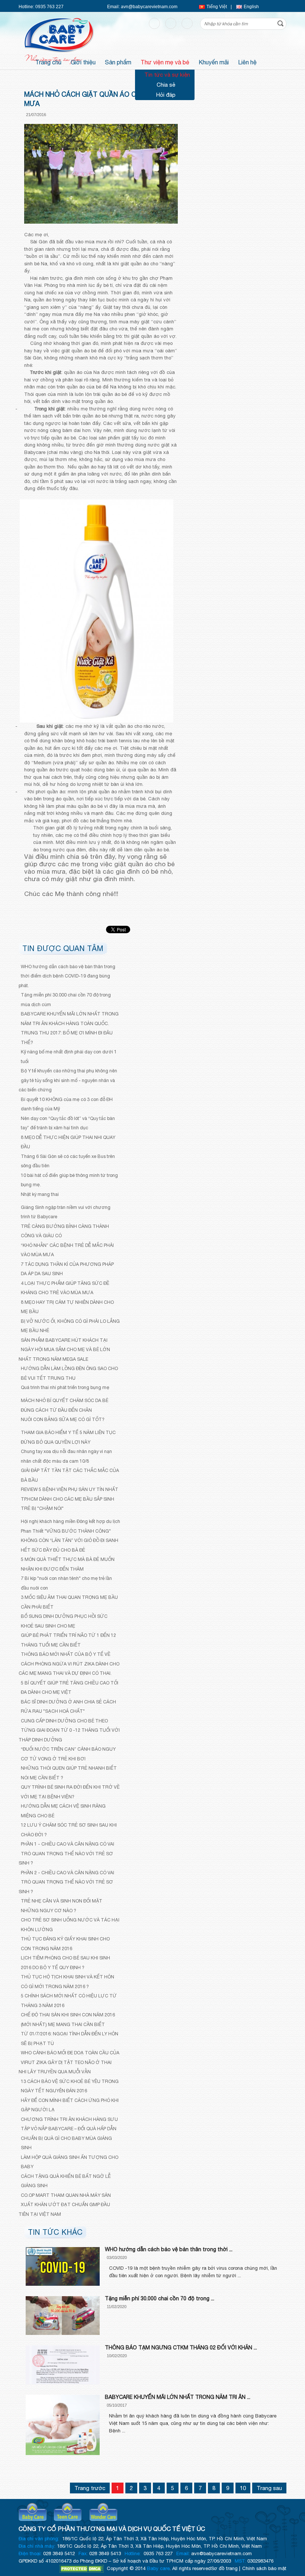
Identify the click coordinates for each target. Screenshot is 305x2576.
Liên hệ (249, 61)
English (251, 7)
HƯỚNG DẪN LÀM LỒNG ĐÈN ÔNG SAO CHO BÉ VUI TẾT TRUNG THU (69, 1373)
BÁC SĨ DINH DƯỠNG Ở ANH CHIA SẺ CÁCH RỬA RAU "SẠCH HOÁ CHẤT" (68, 1707)
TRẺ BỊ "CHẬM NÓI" (42, 1508)
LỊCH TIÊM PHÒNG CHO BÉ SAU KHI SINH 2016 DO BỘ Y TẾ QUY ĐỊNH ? (65, 1963)
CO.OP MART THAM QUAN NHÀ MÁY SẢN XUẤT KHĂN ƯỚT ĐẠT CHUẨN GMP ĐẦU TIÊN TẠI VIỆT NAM (65, 2205)
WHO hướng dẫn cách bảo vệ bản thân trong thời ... (169, 2249)
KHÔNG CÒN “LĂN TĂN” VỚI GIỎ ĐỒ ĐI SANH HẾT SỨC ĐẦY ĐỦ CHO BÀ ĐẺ (70, 1545)
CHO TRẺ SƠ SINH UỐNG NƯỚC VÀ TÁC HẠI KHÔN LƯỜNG (70, 1925)
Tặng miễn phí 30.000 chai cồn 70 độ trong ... (160, 2298)
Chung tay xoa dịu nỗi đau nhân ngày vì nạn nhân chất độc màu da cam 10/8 (66, 1456)
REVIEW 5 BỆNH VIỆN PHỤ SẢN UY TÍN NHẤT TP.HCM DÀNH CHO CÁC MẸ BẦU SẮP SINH (70, 1494)
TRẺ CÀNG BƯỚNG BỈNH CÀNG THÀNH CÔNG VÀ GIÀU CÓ (65, 1231)
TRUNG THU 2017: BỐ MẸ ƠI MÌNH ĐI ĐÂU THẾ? (67, 1038)
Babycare (33, 2514)
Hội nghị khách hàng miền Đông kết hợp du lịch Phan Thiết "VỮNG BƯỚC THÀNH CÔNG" (70, 1526)
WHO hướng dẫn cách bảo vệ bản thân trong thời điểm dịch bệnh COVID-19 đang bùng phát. (67, 976)
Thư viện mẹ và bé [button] (167, 61)
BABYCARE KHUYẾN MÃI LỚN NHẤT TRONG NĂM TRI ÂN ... (178, 2397)
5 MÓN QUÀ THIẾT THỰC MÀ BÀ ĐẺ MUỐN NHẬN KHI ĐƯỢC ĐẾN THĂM (68, 1564)
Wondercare (103, 2514)
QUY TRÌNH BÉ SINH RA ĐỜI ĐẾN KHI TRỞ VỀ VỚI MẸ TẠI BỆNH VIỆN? (70, 1792)
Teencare (68, 2514)
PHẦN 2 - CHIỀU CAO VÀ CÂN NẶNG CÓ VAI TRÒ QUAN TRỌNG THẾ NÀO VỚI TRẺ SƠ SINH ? (66, 1882)
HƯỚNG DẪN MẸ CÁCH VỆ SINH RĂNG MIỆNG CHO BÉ (63, 1811)
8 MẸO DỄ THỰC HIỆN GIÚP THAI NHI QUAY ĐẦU (68, 1142)
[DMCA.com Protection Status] (81, 2569)
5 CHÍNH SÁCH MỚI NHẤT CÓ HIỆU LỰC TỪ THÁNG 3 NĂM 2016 (69, 2001)
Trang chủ (50, 61)
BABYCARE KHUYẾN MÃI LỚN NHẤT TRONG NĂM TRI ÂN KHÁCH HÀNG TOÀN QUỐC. (70, 1019)
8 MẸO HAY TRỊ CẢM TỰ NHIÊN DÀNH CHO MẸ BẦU (67, 1307)
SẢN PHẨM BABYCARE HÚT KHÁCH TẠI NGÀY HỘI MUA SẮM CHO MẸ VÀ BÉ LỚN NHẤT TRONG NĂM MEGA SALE (64, 1350)
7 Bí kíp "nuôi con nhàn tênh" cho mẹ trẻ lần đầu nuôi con (66, 1583)
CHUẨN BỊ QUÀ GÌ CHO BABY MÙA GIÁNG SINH (66, 2143)
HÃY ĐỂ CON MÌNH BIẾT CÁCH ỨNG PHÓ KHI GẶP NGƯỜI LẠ (70, 2105)
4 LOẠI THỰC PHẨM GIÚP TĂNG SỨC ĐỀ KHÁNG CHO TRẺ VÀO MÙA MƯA (65, 1288)
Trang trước (90, 2488)
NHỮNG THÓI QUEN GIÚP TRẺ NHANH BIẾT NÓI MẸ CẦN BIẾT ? (69, 1773)
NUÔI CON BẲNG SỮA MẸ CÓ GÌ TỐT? (63, 1419)
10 (243, 2488)
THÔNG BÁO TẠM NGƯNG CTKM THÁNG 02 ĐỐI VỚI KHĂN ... (181, 2348)
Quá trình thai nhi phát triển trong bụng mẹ (65, 1387)
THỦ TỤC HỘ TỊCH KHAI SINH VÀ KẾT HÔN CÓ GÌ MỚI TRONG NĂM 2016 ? (68, 1982)
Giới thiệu (85, 61)
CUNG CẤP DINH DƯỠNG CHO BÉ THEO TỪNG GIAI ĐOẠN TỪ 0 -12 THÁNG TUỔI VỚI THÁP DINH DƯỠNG (69, 1730)
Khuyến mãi (216, 61)
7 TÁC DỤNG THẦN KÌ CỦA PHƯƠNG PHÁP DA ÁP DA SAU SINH (67, 1269)
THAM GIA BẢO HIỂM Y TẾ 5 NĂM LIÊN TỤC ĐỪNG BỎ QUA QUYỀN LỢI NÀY (68, 1437)
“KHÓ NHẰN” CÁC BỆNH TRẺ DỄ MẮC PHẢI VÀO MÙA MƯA (67, 1250)
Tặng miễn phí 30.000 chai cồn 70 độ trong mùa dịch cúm (66, 1000)
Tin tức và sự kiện (167, 75)
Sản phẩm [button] (120, 61)
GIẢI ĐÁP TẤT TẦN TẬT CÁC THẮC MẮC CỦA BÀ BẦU (70, 1475)
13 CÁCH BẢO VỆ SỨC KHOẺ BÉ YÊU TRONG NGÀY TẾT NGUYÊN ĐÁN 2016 (70, 2086)
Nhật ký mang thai (40, 1194)
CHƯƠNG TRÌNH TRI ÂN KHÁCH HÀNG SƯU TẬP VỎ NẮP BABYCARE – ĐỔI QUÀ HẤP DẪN (69, 2124)
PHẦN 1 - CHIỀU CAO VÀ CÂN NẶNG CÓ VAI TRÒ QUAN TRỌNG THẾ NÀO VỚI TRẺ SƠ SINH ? (66, 1853)
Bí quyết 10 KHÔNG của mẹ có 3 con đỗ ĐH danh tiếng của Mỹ (67, 1104)
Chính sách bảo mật (264, 2568)
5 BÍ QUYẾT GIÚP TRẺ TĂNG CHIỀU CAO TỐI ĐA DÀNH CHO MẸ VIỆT (70, 1688)
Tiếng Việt (217, 7)
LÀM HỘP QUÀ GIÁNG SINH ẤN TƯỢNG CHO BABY (70, 2162)
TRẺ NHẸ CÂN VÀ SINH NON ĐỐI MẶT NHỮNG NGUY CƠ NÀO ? (62, 1906)
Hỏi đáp (166, 95)
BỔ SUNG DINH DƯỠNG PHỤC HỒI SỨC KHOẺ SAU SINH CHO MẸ (64, 1621)
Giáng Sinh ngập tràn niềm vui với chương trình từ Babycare (66, 1212)
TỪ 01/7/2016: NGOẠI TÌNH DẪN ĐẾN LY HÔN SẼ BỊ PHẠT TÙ (70, 2039)
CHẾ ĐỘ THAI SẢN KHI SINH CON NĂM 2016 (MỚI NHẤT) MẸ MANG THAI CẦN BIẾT (68, 2020)
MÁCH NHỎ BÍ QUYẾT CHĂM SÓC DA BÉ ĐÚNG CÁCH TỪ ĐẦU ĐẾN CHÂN (65, 1405)
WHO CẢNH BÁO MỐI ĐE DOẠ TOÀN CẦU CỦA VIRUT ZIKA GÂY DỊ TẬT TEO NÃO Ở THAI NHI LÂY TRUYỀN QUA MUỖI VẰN (69, 2062)
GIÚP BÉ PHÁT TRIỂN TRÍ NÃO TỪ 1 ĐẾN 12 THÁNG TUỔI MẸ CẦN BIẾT (68, 1640)
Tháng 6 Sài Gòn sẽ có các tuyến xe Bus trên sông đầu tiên (68, 1161)
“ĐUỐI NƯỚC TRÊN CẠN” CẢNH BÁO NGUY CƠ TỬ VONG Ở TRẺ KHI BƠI (68, 1754)
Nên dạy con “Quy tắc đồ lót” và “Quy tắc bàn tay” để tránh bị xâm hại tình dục (68, 1123)
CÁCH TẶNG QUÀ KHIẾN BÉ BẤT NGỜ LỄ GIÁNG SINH (66, 2181)
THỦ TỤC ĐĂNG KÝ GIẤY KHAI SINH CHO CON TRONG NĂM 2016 (65, 1944)
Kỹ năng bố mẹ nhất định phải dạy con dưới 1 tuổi (69, 1057)
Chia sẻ (166, 85)
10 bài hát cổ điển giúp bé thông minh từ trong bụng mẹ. (69, 1180)
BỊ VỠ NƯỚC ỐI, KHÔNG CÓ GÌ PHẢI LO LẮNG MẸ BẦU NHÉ (70, 1326)
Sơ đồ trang (224, 2568)
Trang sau (269, 2488)
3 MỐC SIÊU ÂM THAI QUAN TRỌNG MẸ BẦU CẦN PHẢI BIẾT (69, 1602)
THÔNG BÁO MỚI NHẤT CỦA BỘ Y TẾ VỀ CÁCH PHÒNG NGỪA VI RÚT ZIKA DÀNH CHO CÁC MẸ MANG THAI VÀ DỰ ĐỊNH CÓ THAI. (69, 1664)
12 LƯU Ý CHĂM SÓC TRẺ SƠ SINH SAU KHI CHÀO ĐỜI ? (69, 1830)
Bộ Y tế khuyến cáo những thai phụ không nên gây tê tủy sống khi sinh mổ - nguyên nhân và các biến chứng (68, 1080)
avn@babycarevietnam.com (149, 7)
